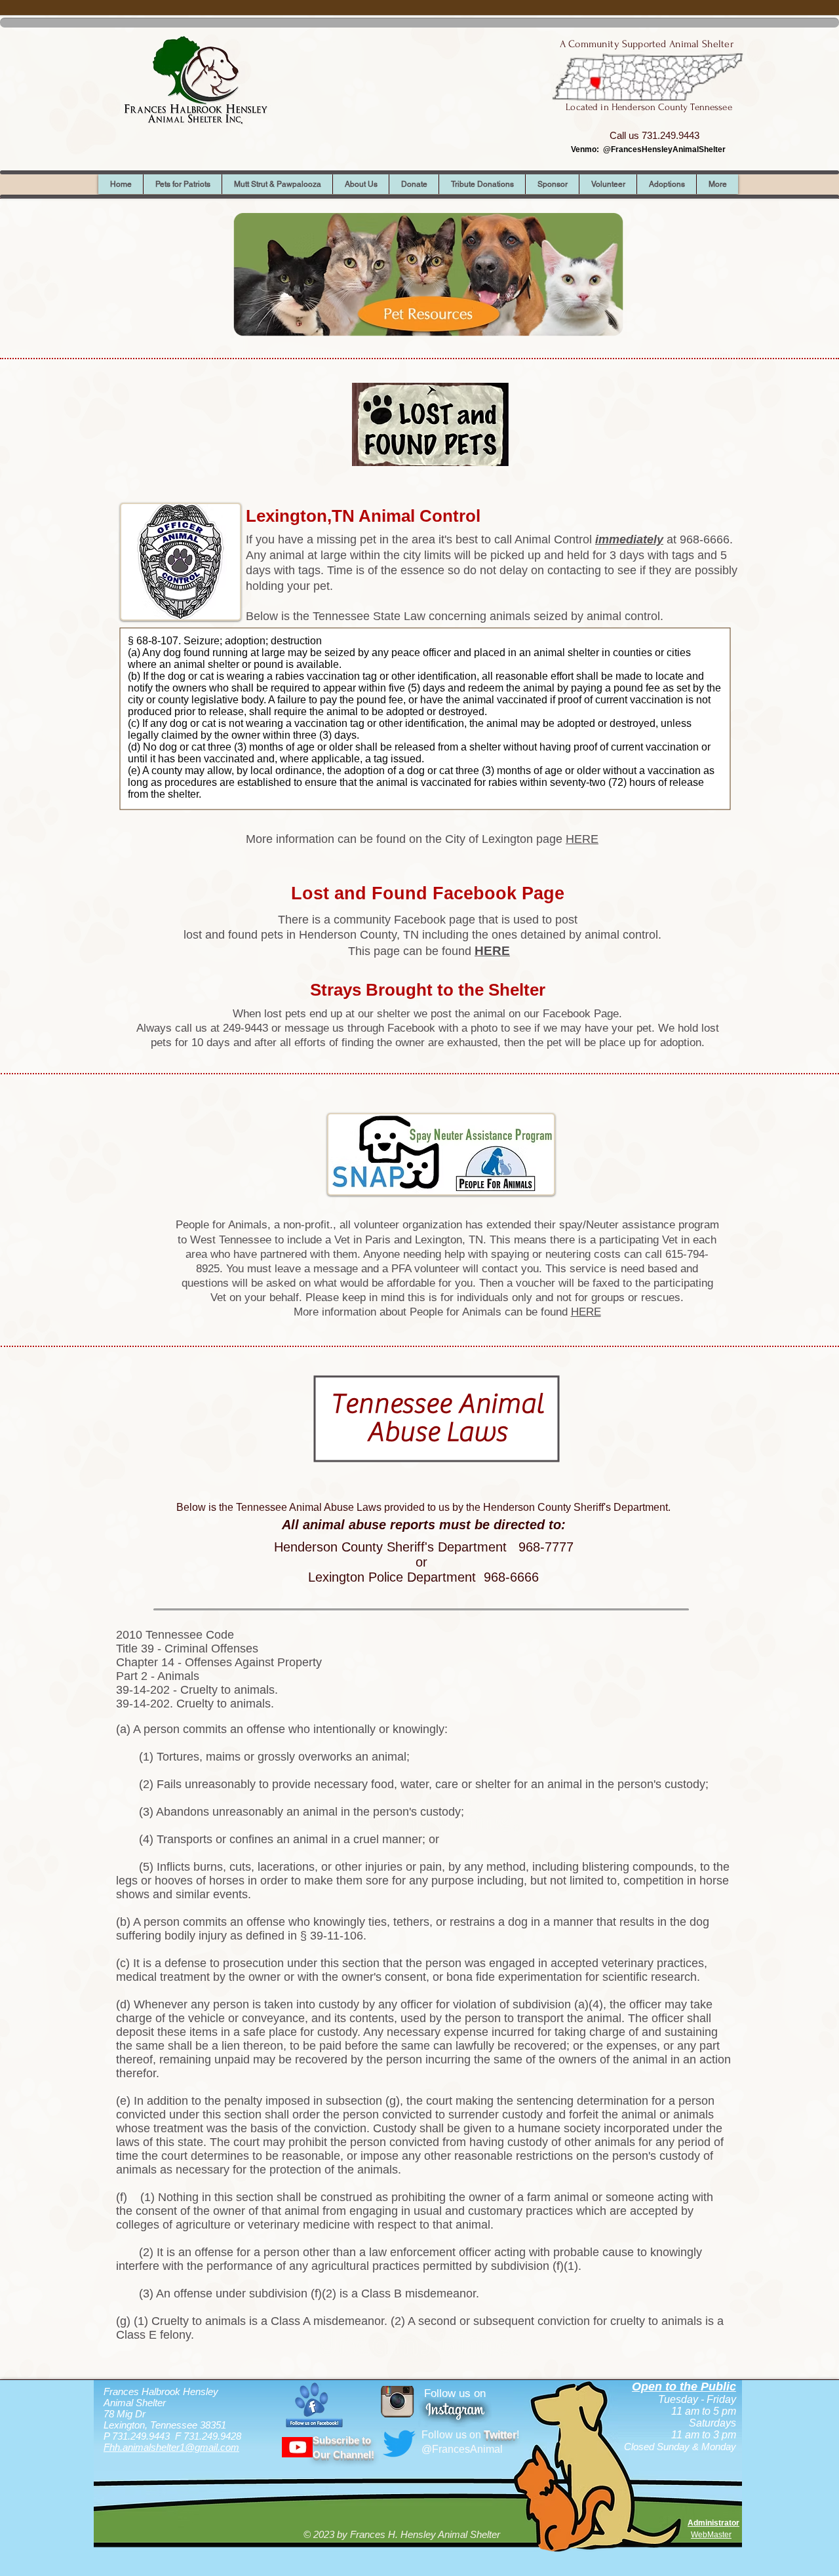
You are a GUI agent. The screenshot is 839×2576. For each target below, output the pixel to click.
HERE (582, 839)
